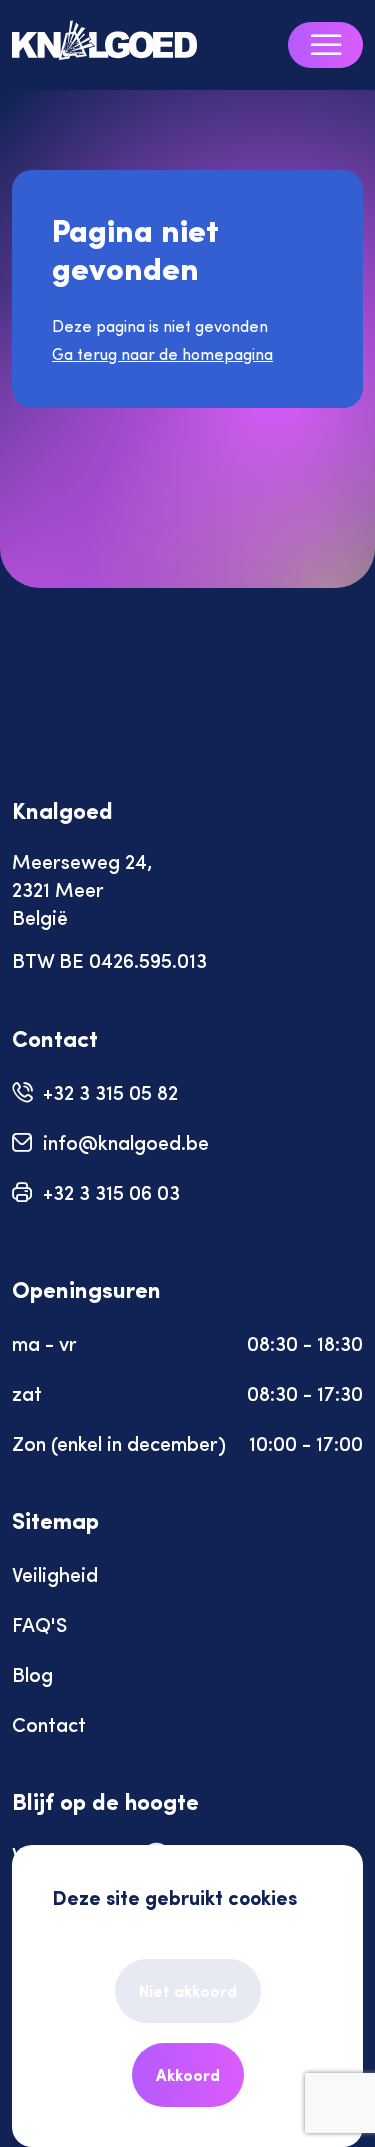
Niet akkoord (188, 1990)
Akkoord (188, 2074)
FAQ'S (39, 1623)
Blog (32, 1673)
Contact (49, 1723)
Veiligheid (55, 1573)
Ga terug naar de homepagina (162, 353)
